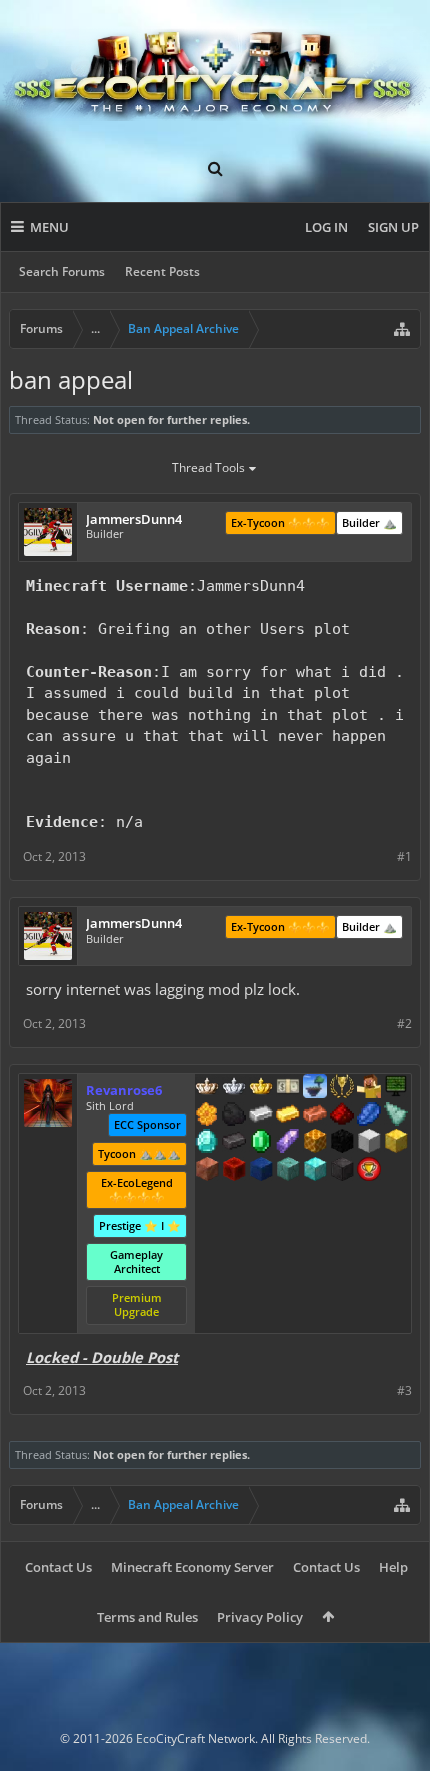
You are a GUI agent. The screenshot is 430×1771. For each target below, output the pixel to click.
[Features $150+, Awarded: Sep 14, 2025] (315, 1116)
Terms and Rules (147, 1617)
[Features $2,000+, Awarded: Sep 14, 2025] (396, 1143)
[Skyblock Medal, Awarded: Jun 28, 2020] (315, 1088)
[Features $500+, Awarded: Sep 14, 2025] (234, 1143)
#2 (404, 1023)
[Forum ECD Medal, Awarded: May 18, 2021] (288, 1088)
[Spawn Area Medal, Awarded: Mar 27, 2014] (369, 1088)
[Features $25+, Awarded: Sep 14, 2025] (207, 1116)
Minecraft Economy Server (192, 1567)
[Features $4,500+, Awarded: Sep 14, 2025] (315, 1171)
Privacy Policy (260, 1617)
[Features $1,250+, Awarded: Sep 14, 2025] (342, 1143)
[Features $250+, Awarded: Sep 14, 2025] (369, 1116)
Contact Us (58, 1567)
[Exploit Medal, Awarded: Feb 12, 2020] (396, 1088)
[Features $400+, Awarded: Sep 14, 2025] (207, 1143)
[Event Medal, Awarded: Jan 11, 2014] (342, 1088)
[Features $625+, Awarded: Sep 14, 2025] (261, 1143)
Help (393, 1567)
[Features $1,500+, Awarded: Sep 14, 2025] (369, 1143)
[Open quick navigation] (402, 329)
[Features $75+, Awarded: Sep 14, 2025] (261, 1116)
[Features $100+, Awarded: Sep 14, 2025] (288, 1116)
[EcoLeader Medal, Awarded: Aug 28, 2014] (207, 1088)
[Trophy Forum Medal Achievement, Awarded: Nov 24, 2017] (369, 1171)
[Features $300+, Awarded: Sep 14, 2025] (396, 1116)
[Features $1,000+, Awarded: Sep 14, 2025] (315, 1143)
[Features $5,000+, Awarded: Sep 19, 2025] (342, 1171)
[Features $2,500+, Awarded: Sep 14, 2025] (207, 1171)
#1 (404, 856)
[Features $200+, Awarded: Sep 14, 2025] (342, 1116)
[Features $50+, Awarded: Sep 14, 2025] (234, 1116)
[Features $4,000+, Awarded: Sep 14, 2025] (288, 1171)
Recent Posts (162, 271)
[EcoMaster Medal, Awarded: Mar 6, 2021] (234, 1088)
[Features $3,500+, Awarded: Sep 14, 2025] (261, 1171)
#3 (404, 1390)
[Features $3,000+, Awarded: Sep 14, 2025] (234, 1171)
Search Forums (62, 271)
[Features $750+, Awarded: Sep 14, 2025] (288, 1143)
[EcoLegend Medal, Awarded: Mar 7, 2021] (261, 1088)
